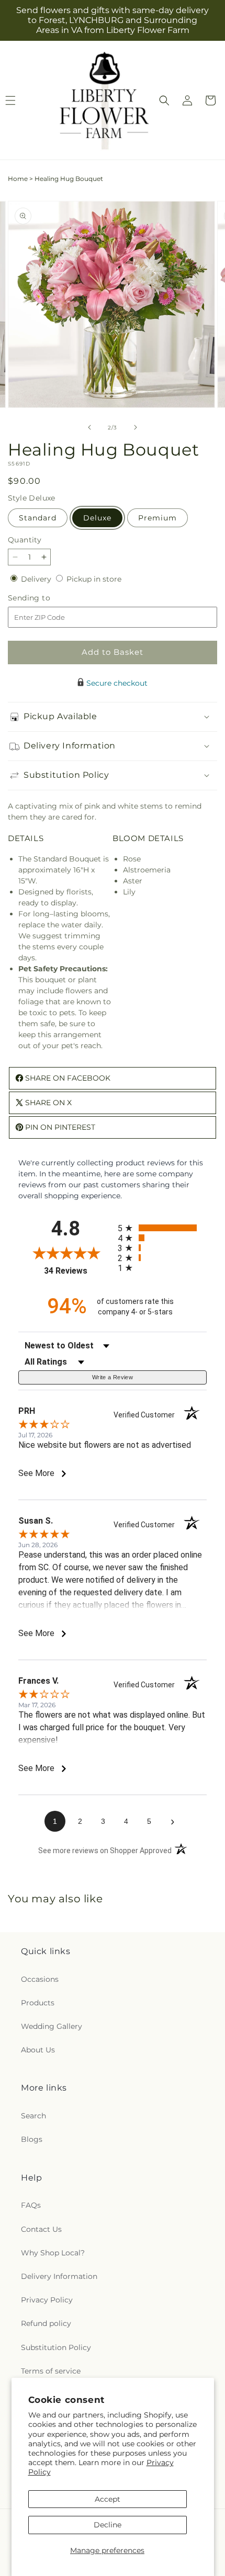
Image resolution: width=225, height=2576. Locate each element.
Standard (38, 518)
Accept (108, 2499)
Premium (157, 518)
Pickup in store (94, 579)
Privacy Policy (47, 2300)
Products (38, 2003)
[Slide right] (136, 427)
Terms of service (51, 2371)
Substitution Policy (56, 2347)
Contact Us (41, 2229)
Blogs (32, 2139)
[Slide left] (89, 427)
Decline (108, 2525)
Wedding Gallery (52, 2026)
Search (33, 2116)
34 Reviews (78, 1271)
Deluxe (97, 518)
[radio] (162, 1228)
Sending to (45, 598)
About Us (38, 2050)
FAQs (31, 2205)
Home (18, 179)
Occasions (40, 1979)
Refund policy (46, 2323)
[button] (164, 100)
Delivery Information (59, 2276)
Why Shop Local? (53, 2253)
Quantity (25, 540)
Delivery (37, 579)
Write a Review (113, 1377)
